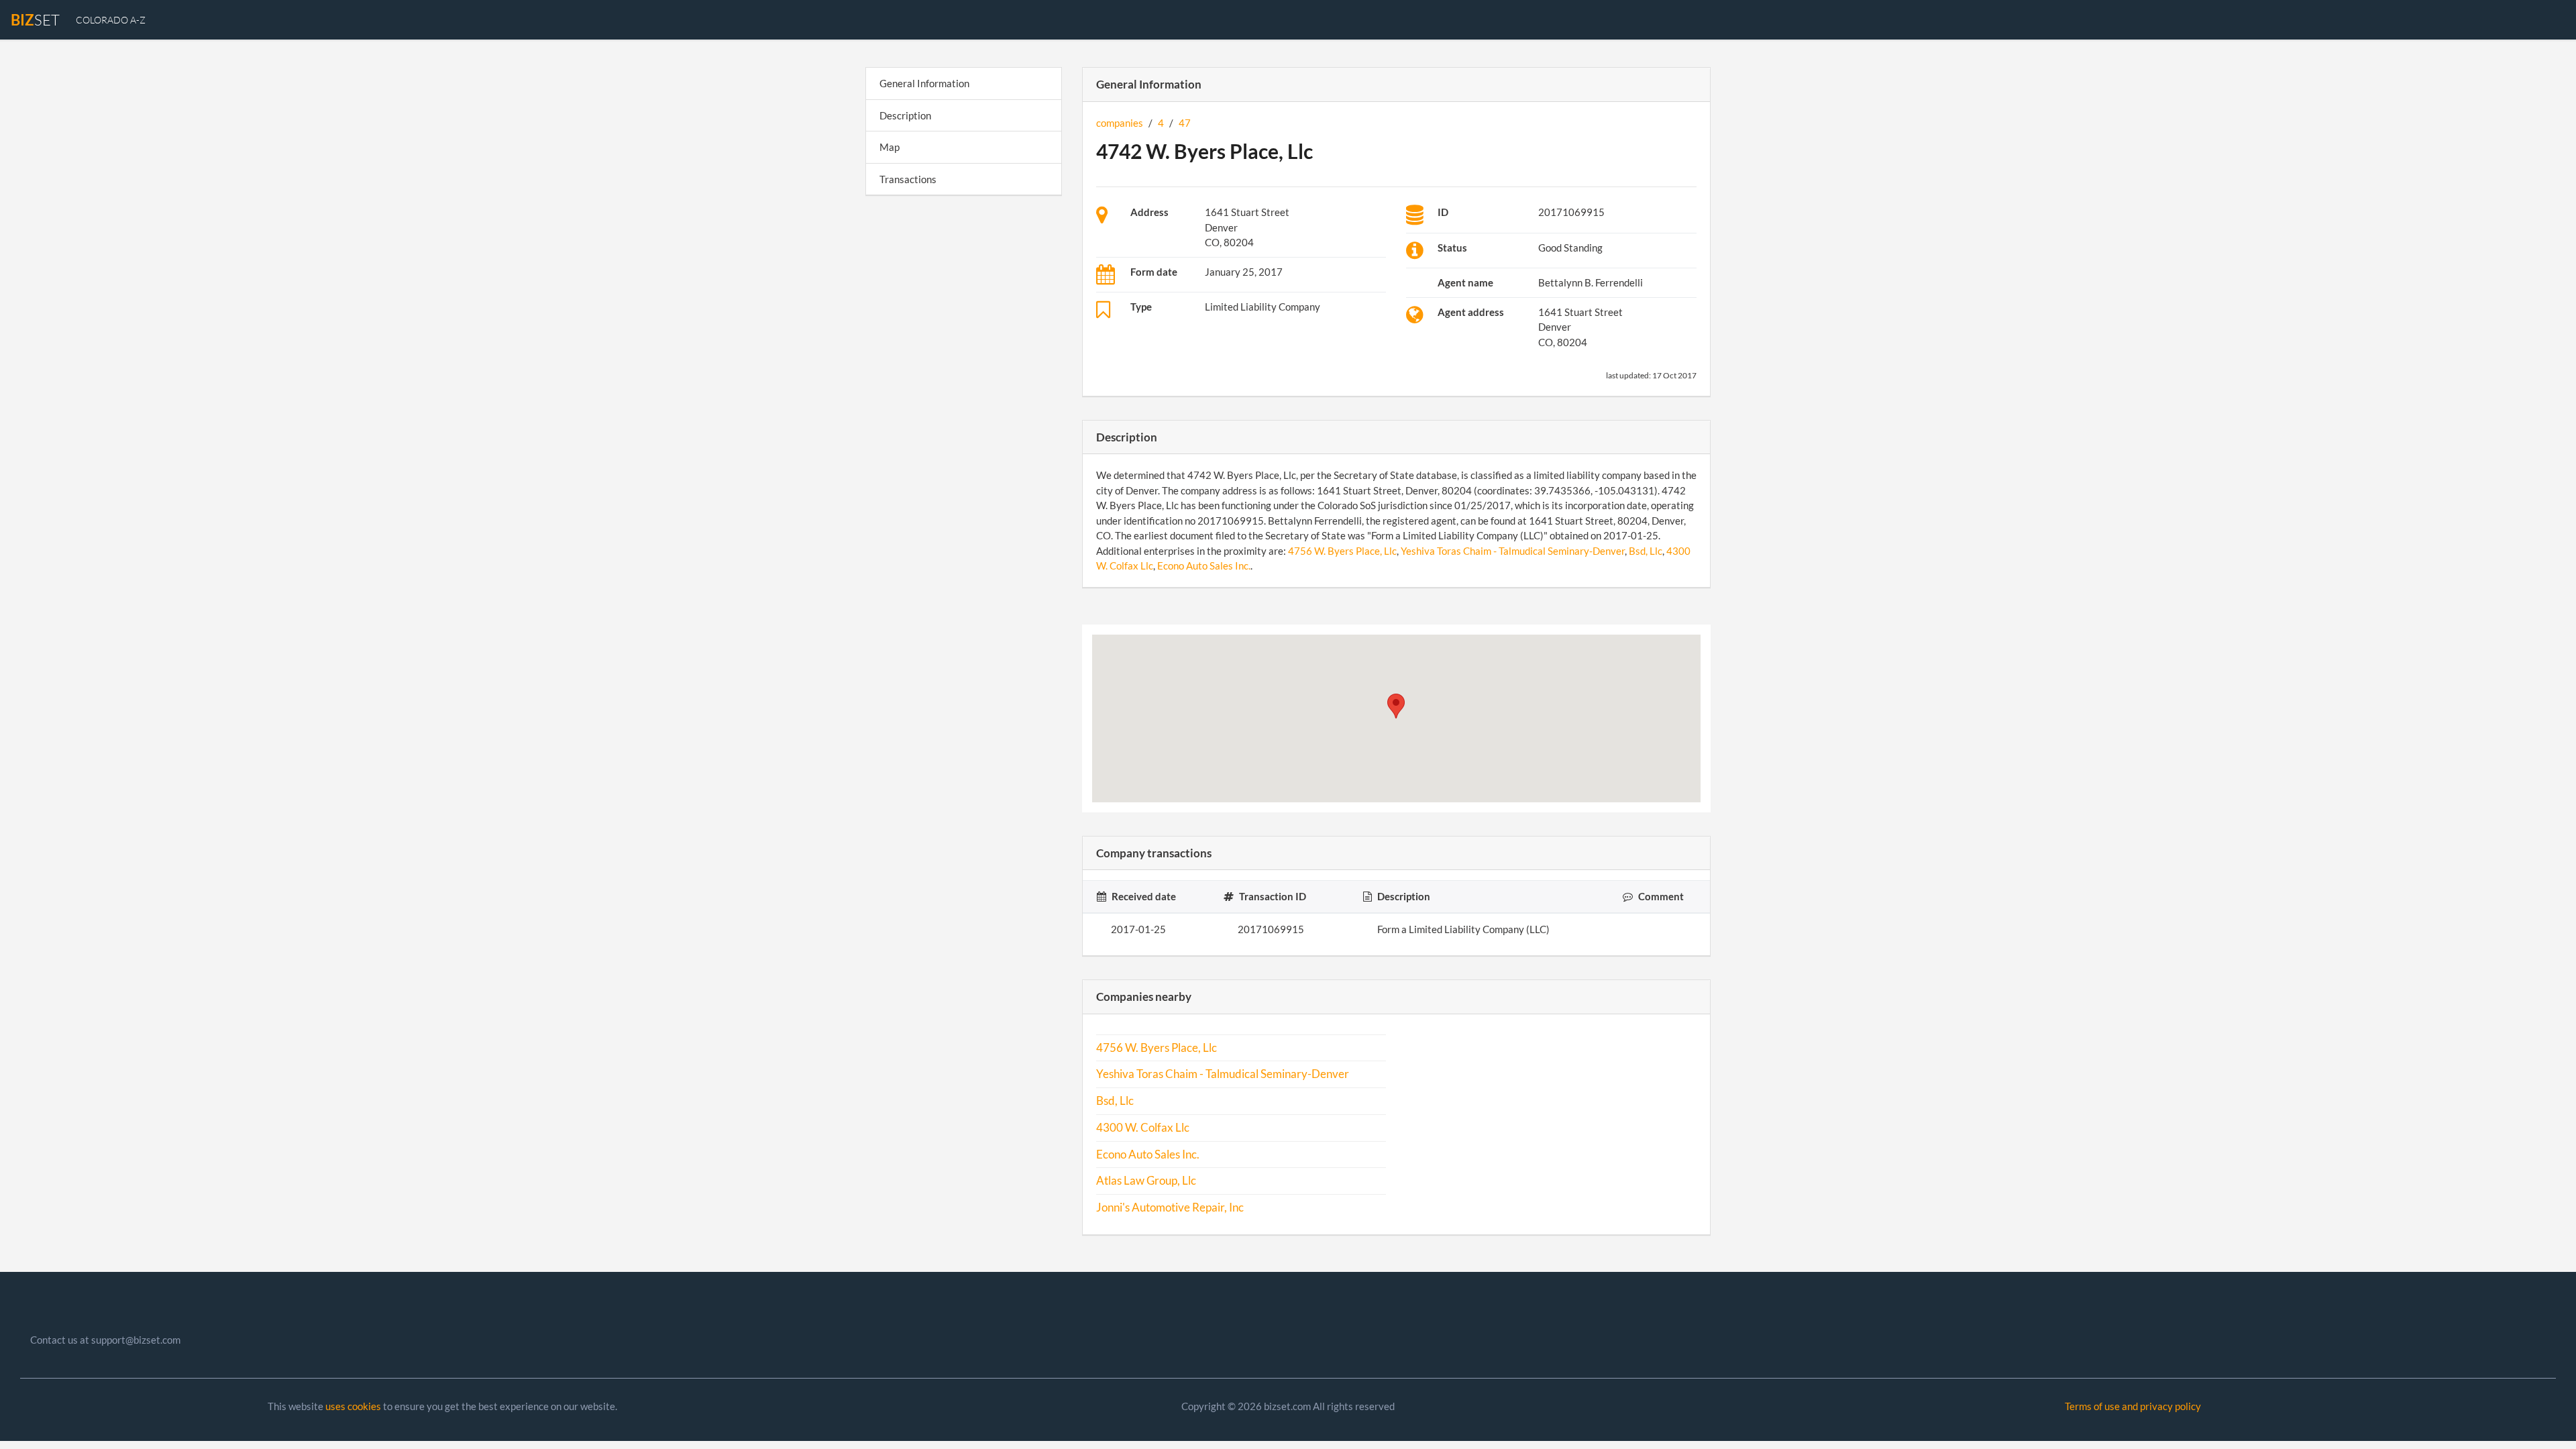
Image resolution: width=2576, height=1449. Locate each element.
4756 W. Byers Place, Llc (1342, 551)
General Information (924, 83)
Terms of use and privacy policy (2133, 1406)
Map (890, 147)
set (35, 20)
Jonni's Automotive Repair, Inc (1170, 1207)
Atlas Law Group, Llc (1146, 1181)
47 (1185, 123)
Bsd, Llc (1646, 551)
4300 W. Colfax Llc (1143, 1128)
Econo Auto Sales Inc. (1204, 566)
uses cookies (353, 1406)
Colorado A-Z (111, 20)
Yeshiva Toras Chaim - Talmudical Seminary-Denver (1513, 551)
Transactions (908, 179)
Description (905, 115)
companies (1120, 123)
